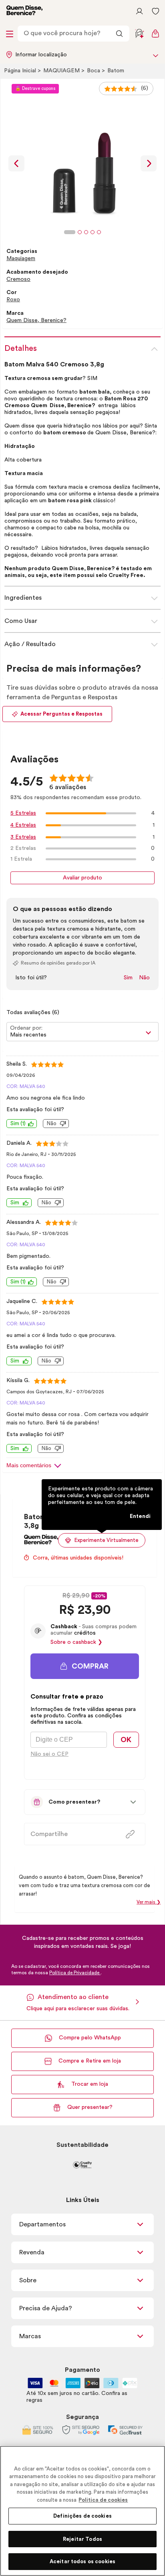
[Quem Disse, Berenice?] (41, 1542)
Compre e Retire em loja (90, 2061)
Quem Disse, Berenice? (36, 320)
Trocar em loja (90, 2084)
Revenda (32, 2252)
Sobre (28, 2280)
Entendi (140, 1516)
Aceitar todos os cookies (82, 2561)
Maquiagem (62, 71)
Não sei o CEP (49, 1754)
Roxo (13, 300)
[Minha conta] (139, 11)
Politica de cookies (103, 2500)
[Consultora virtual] (139, 34)
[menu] (10, 34)
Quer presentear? (90, 2107)
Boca (94, 71)
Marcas (30, 2336)
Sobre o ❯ (76, 1642)
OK (126, 1740)
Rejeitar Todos (82, 2539)
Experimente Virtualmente (107, 1540)
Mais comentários (29, 1465)
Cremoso (18, 279)
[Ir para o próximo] (149, 163)
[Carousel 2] (80, 232)
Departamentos (42, 2224)
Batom (116, 71)
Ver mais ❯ (149, 1902)
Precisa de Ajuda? (46, 2308)
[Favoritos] (155, 11)
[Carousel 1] (70, 232)
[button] (85, 1666)
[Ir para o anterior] (16, 163)
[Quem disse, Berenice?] (24, 11)
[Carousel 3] (86, 232)
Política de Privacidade (75, 1973)
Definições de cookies (82, 2516)
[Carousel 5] (99, 232)
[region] (82, 2511)
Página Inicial (21, 71)
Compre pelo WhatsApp (90, 2038)
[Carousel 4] (93, 232)
